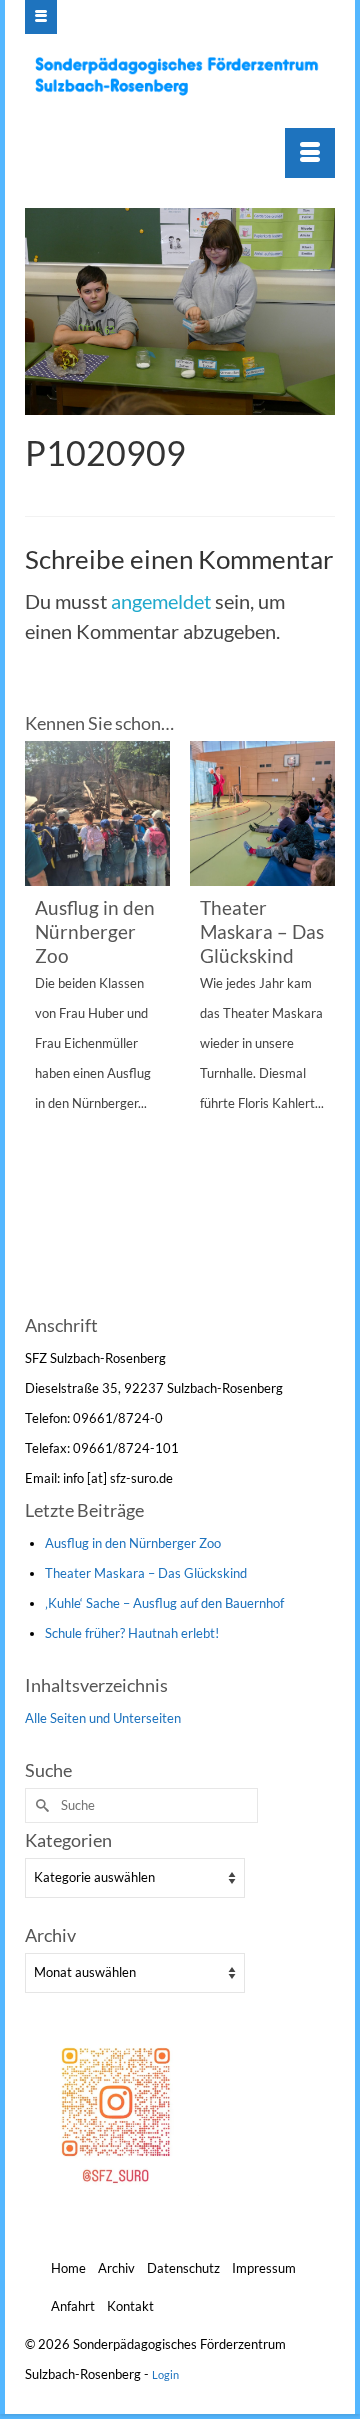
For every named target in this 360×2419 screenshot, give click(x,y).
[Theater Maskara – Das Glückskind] (262, 813)
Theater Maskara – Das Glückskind (146, 1573)
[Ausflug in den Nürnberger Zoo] (97, 813)
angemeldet (161, 601)
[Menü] (310, 153)
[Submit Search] (40, 1805)
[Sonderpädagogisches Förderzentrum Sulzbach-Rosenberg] (182, 76)
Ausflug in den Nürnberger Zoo (133, 1543)
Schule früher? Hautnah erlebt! (132, 1633)
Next (317, 1024)
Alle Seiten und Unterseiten (103, 1718)
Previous (42, 1024)
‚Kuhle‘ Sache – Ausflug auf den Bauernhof (164, 1603)
